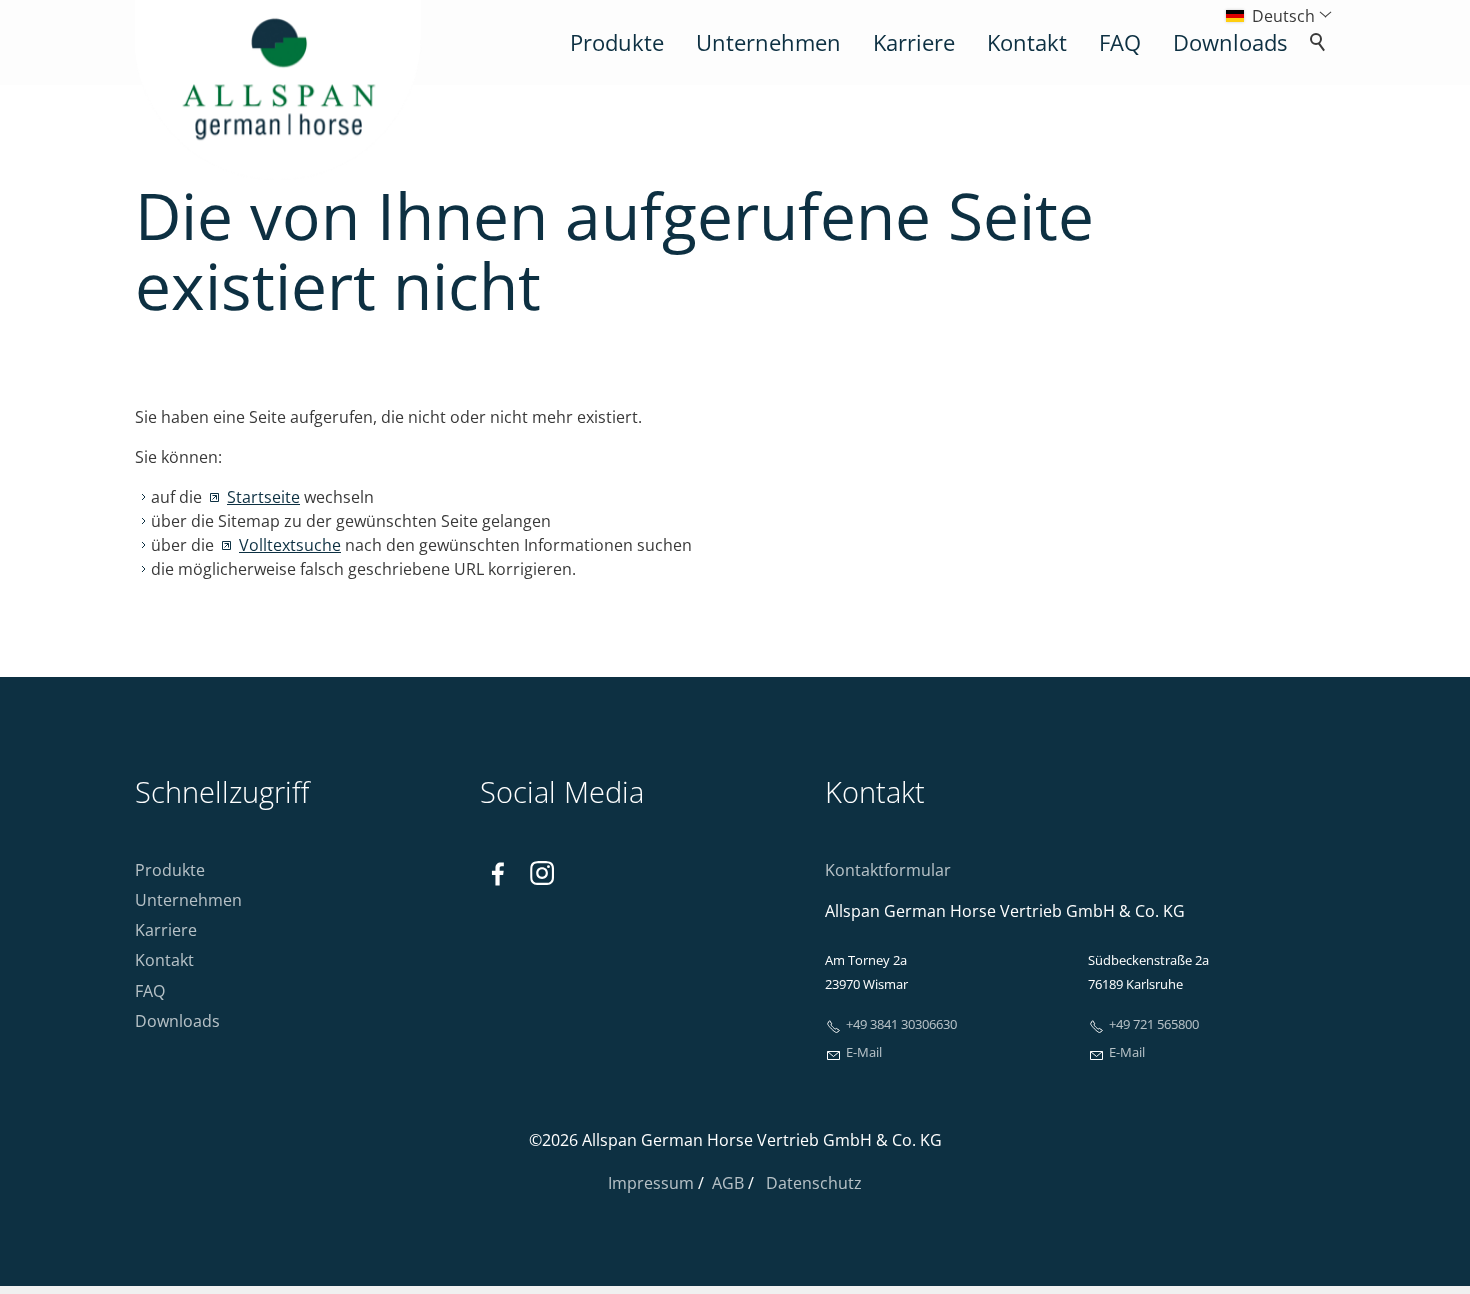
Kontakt (1027, 42)
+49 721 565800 (1154, 1024)
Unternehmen (768, 42)
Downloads (1230, 42)
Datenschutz (814, 1183)
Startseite (263, 497)
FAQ (1120, 42)
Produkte (617, 42)
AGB (728, 1183)
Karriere (914, 42)
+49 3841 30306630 (901, 1024)
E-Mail (864, 1052)
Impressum (653, 1183)
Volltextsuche (290, 545)
